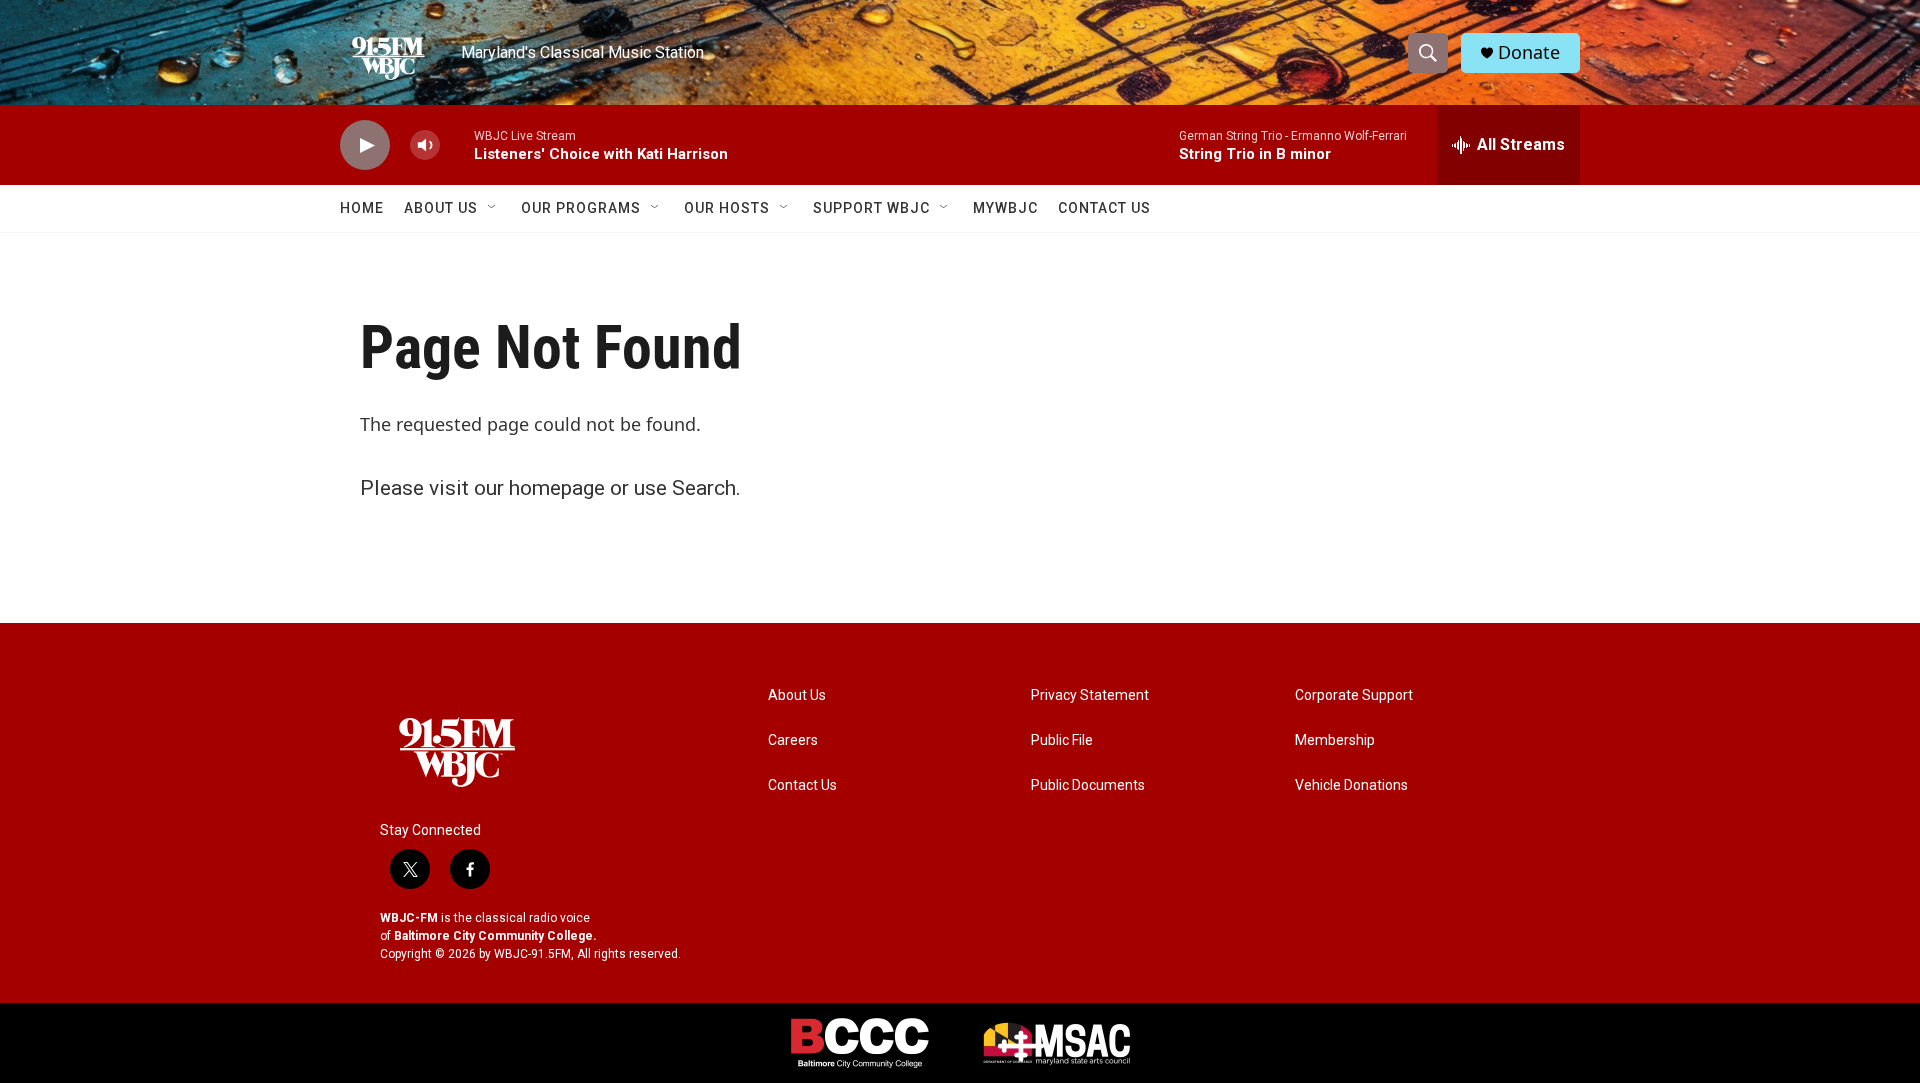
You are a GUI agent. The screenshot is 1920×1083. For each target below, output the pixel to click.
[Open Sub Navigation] (493, 208)
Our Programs (581, 208)
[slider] (457, 144)
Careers (793, 740)
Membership (1335, 740)
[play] (365, 145)
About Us (441, 208)
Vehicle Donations (1351, 785)
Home (362, 208)
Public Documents (1088, 785)
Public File (1062, 740)
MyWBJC (1005, 208)
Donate (1529, 52)
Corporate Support (1354, 695)
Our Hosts (727, 208)
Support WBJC (871, 208)
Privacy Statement (1090, 695)
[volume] (425, 145)
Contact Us (1104, 208)
